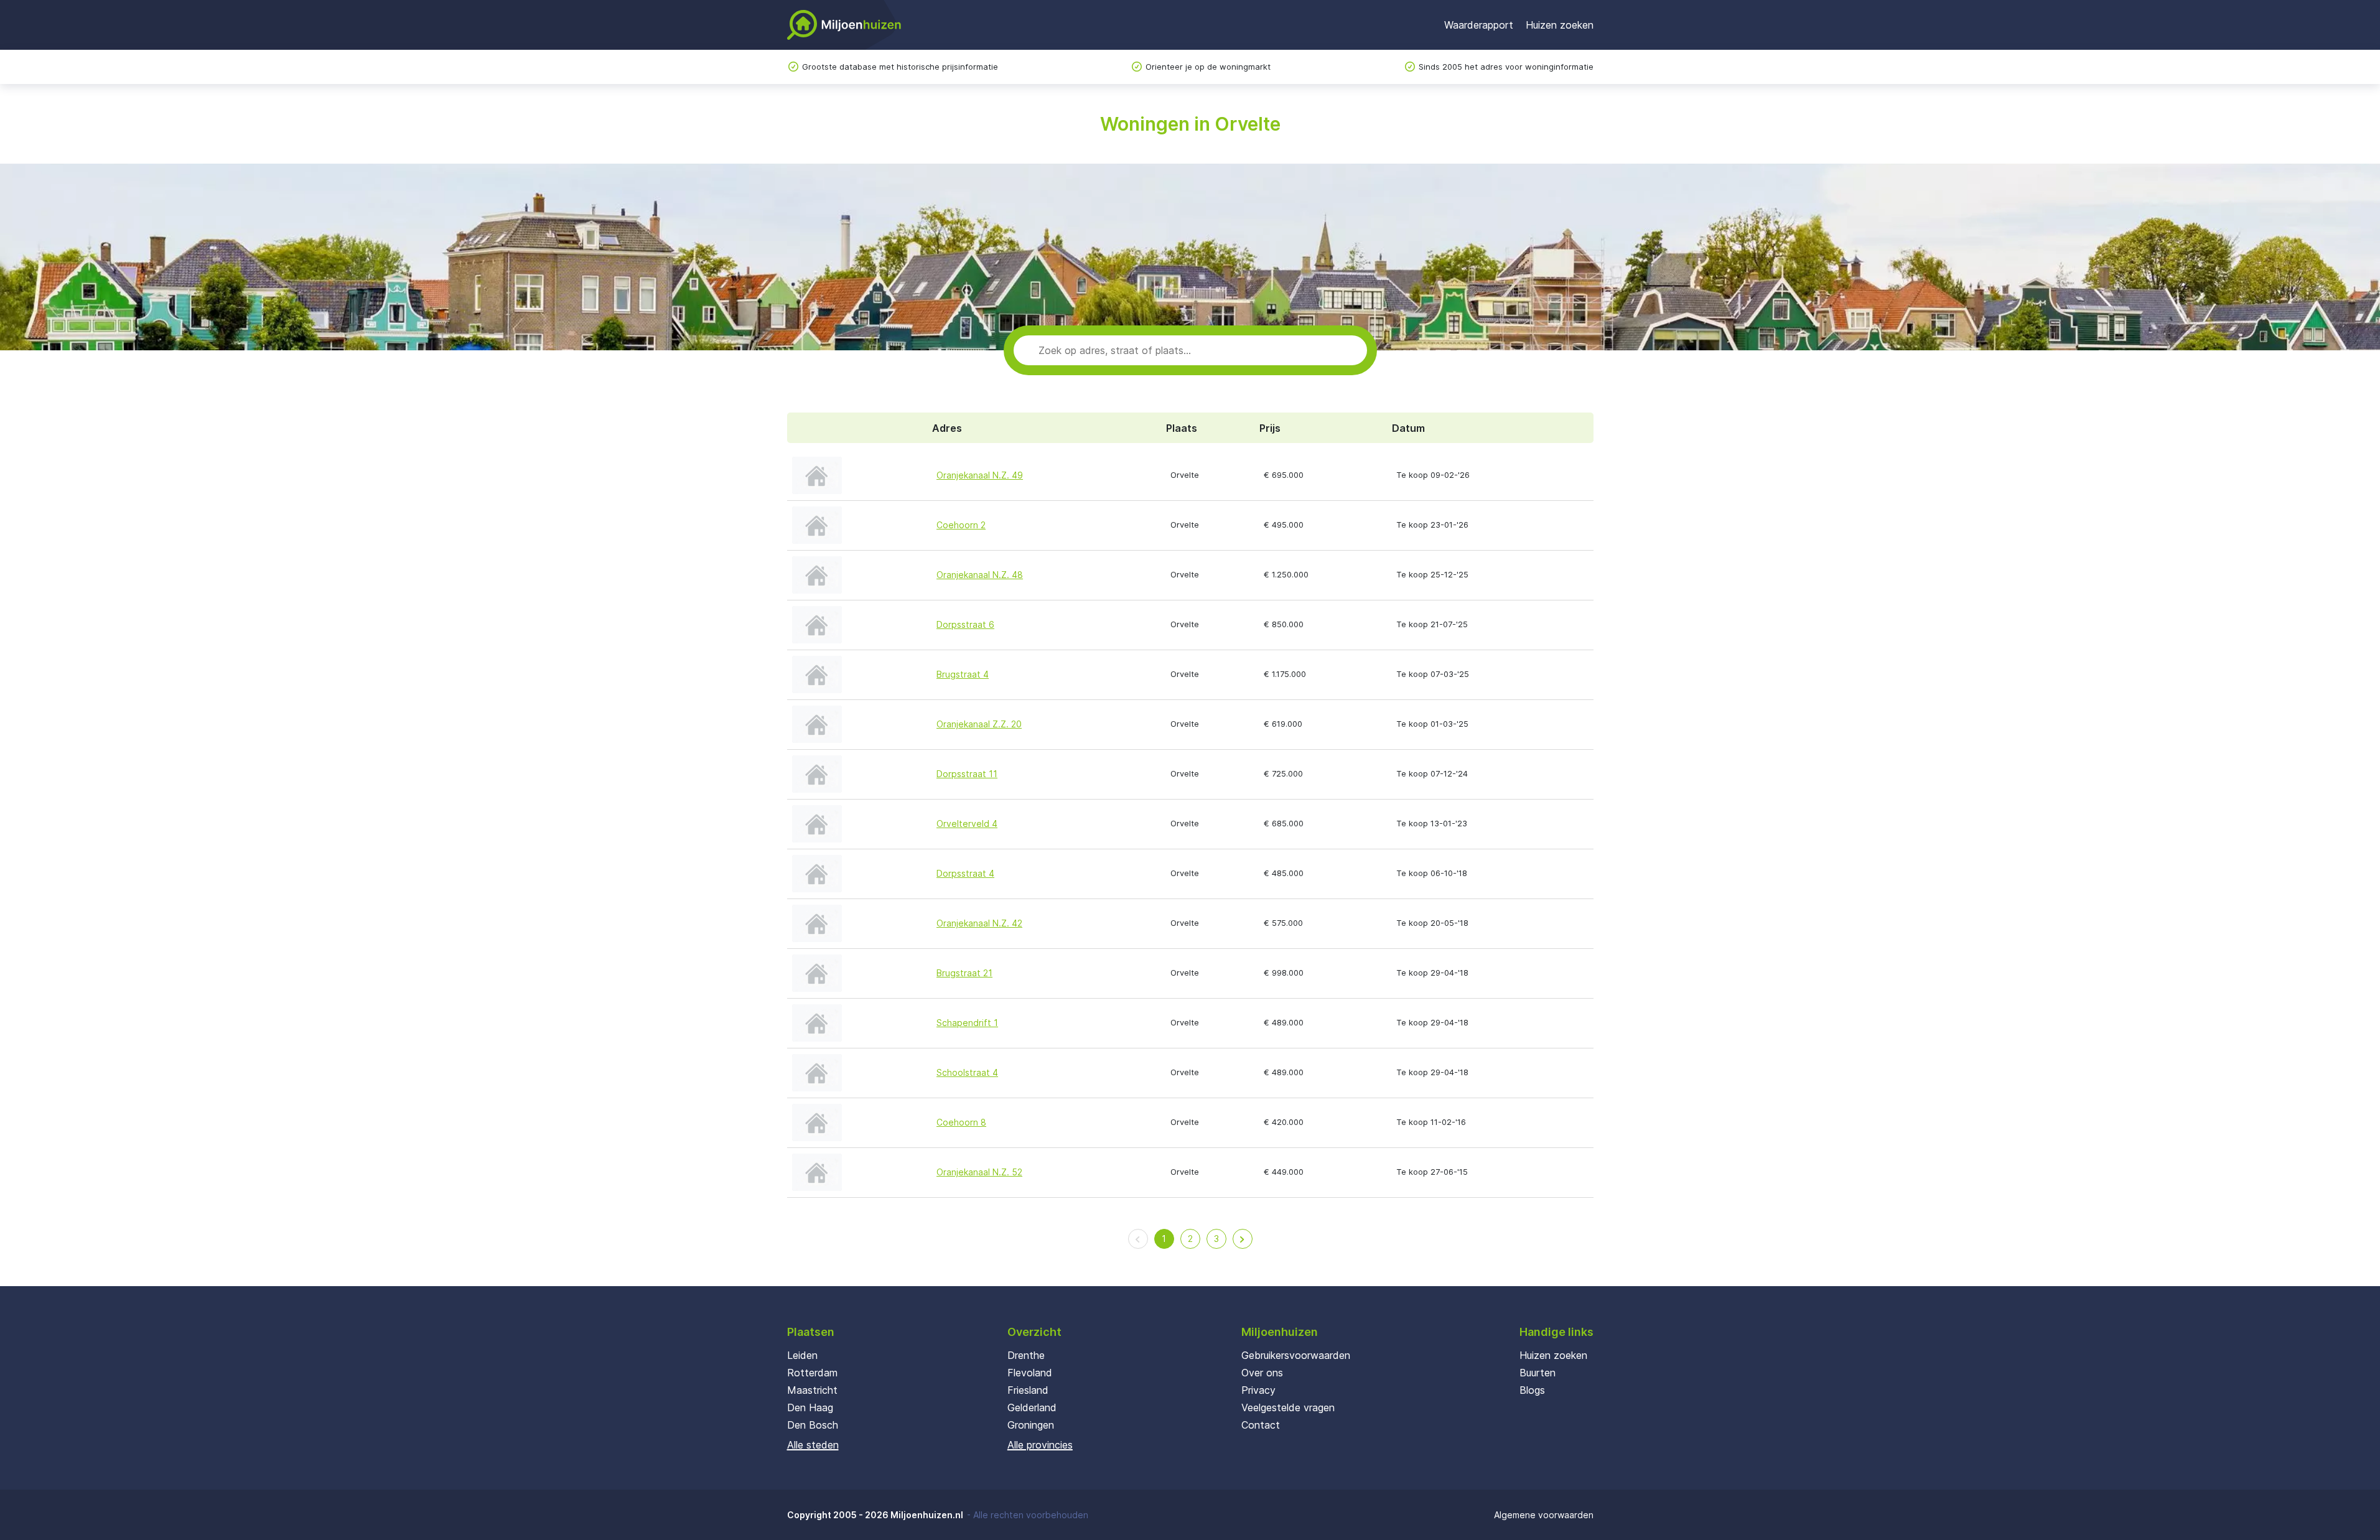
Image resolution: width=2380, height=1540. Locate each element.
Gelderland (1032, 1407)
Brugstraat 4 (963, 674)
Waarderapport (1479, 25)
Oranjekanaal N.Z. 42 (979, 923)
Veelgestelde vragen (1288, 1407)
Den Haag (810, 1407)
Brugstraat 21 (964, 973)
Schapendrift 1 (967, 1023)
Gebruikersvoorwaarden (1296, 1355)
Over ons (1262, 1373)
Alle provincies (1040, 1445)
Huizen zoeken (1560, 25)
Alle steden (813, 1445)
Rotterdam (812, 1373)
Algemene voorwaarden (1544, 1515)
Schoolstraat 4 (967, 1072)
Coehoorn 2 (961, 525)
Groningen (1031, 1425)
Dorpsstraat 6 (965, 624)
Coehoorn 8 (961, 1122)
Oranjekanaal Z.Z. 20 (979, 724)
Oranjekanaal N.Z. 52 (979, 1172)
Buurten (1538, 1373)
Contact (1261, 1425)
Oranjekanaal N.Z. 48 (980, 575)
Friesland (1028, 1390)
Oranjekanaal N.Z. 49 (980, 475)
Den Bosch (813, 1425)
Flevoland (1030, 1373)
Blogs (1532, 1390)
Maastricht (812, 1390)
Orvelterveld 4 (967, 824)
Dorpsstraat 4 (965, 873)
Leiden (802, 1355)
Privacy (1258, 1390)
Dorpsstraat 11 (967, 774)
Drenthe (1026, 1355)
